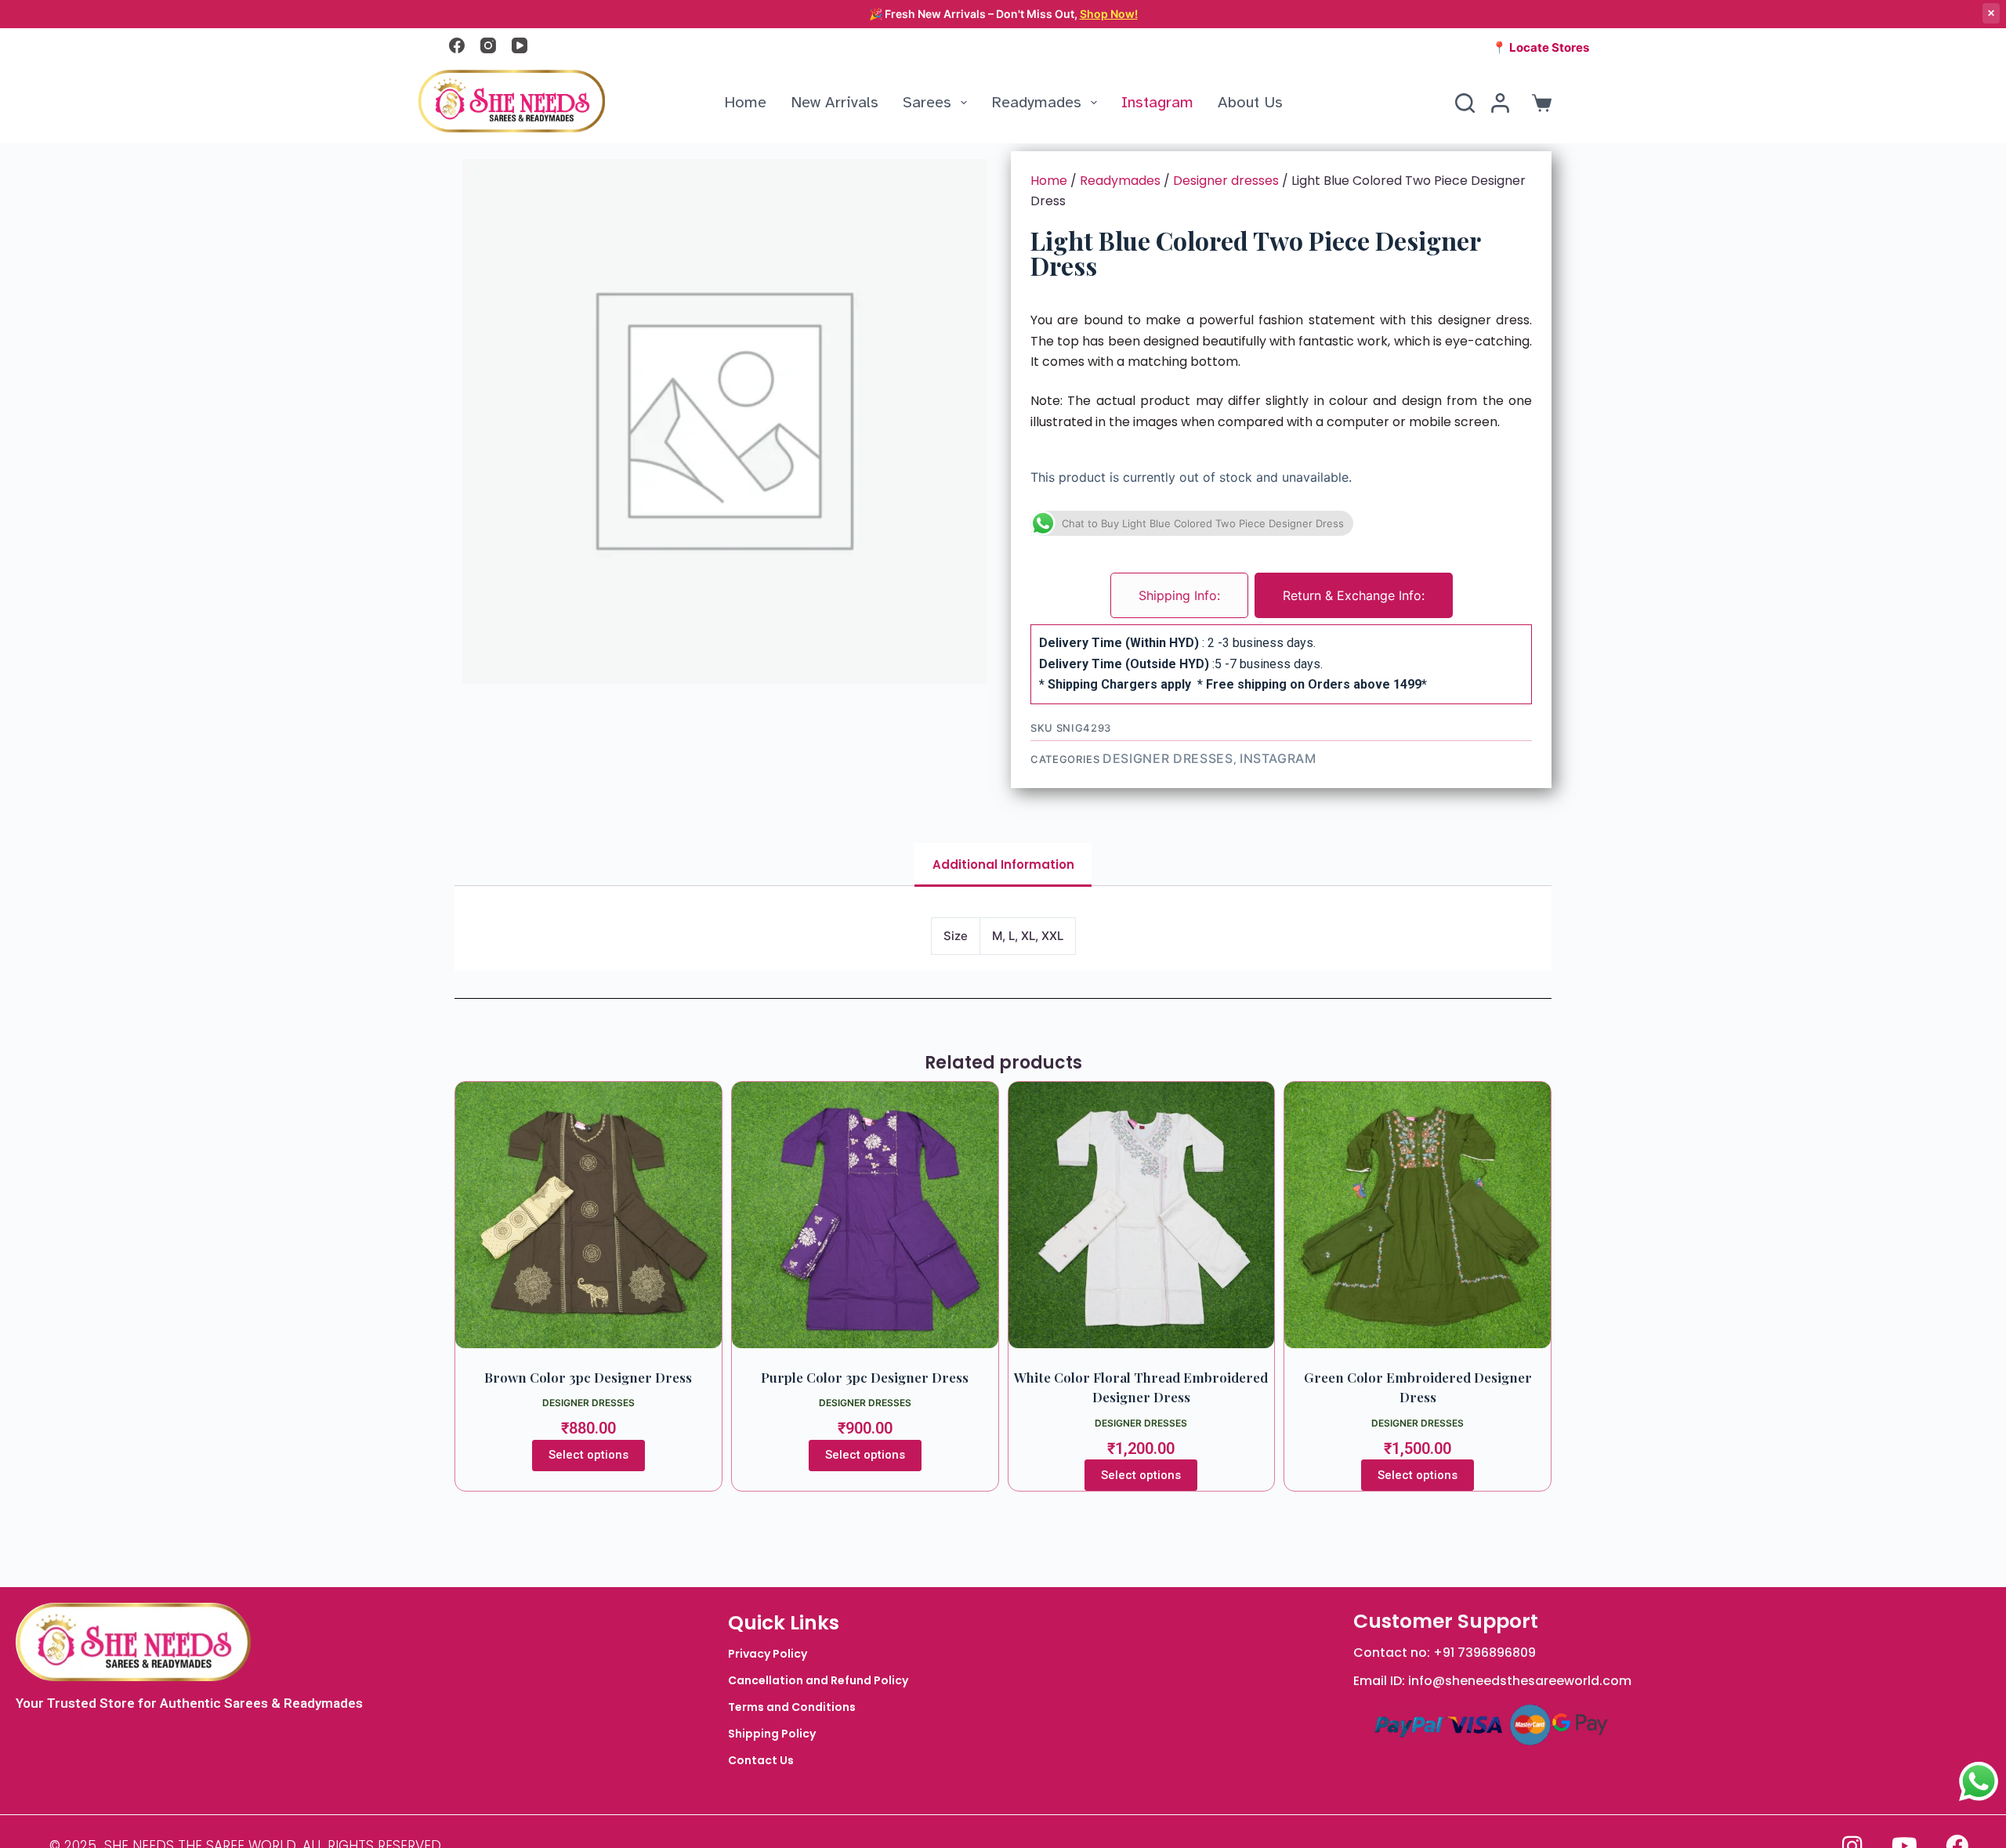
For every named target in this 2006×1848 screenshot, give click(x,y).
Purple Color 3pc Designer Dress (865, 1377)
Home (745, 102)
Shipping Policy (772, 1734)
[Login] (1500, 103)
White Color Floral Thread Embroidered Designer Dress (1141, 1387)
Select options (588, 1455)
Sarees (927, 102)
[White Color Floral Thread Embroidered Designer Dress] (1142, 1215)
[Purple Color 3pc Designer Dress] (865, 1215)
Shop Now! (1109, 14)
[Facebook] (457, 45)
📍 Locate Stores (1541, 47)
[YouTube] (520, 45)
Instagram (1157, 102)
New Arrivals (835, 102)
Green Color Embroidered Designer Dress (1418, 1387)
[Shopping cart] (1539, 103)
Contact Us (761, 1760)
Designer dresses (1226, 181)
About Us (1250, 102)
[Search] (1465, 103)
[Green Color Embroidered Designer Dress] (1418, 1215)
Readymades (1036, 102)
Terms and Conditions (792, 1707)
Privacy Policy (768, 1654)
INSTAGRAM (1278, 758)
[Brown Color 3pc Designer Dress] (588, 1215)
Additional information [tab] (1003, 864)
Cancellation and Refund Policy (818, 1680)
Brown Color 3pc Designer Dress (588, 1377)
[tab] (1179, 595)
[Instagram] (488, 45)
